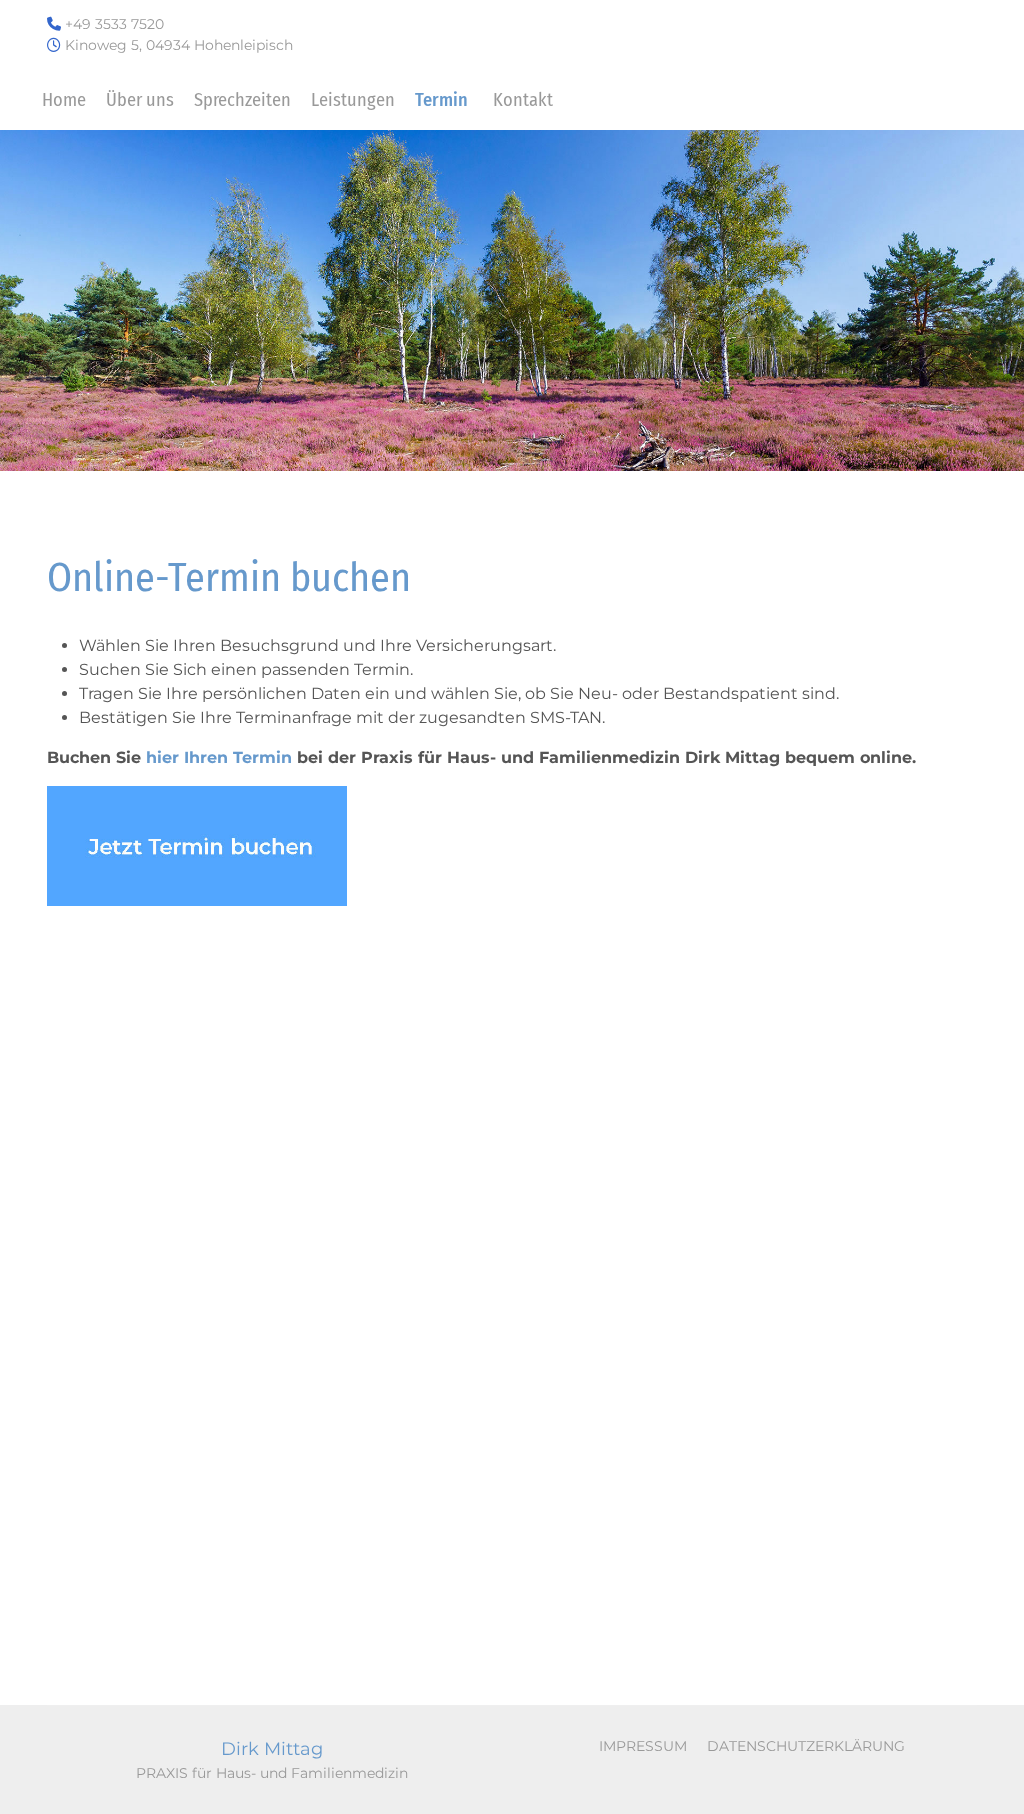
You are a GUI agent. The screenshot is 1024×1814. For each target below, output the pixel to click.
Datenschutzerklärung (806, 1746)
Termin (441, 100)
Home (64, 100)
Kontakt (523, 100)
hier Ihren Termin (219, 757)
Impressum (643, 1746)
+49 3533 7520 (114, 24)
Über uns (140, 100)
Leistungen (353, 100)
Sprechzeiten (242, 100)
